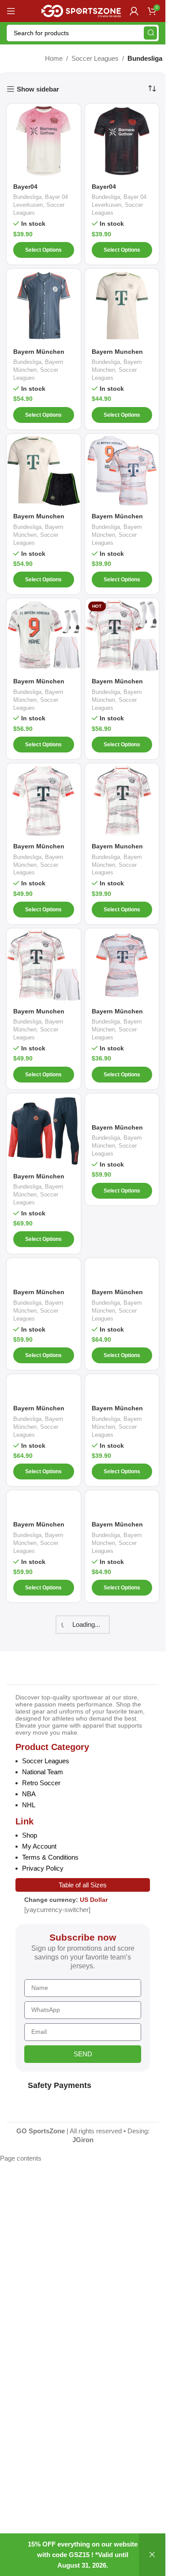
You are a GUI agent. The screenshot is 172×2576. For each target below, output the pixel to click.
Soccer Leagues (95, 58)
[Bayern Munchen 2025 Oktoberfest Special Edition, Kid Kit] (44, 471)
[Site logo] (81, 10)
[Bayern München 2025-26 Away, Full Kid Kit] (122, 635)
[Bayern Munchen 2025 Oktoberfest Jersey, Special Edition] (122, 306)
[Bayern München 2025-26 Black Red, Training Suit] (122, 1271)
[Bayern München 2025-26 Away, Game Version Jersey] (44, 800)
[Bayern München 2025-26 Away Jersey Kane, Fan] (122, 471)
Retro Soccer (41, 1783)
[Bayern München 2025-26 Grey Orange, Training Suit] (122, 1503)
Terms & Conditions (50, 1857)
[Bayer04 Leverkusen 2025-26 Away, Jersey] (44, 141)
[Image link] (52, 1670)
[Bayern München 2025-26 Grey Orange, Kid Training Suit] (44, 1503)
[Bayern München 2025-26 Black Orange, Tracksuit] (44, 1130)
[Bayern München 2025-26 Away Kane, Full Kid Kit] (44, 635)
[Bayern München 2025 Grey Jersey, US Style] (44, 306)
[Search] (150, 33)
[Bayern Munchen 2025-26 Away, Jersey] (122, 800)
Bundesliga (27, 197)
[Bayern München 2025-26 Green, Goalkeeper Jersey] (122, 1387)
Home (54, 58)
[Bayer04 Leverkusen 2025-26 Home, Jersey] (122, 141)
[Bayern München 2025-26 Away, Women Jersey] (122, 965)
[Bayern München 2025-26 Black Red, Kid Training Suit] (122, 1106)
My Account (39, 1846)
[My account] (134, 11)
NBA (29, 1794)
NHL (29, 1805)
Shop (30, 1835)
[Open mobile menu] (11, 11)
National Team (43, 1772)
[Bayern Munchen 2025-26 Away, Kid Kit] (44, 965)
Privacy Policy (43, 1868)
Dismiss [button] (152, 2555)
